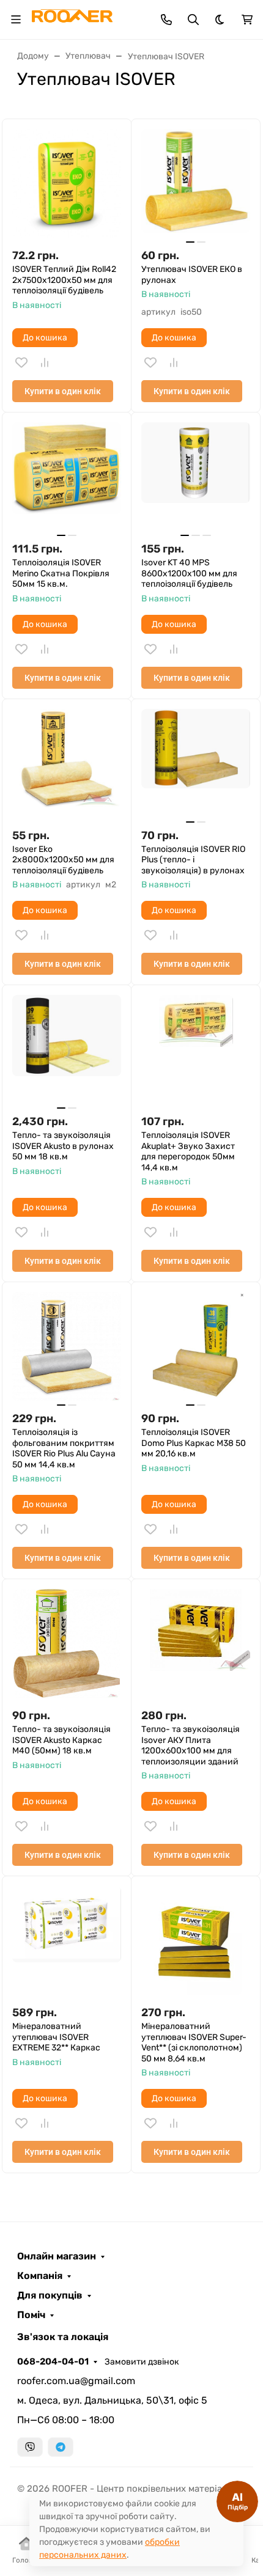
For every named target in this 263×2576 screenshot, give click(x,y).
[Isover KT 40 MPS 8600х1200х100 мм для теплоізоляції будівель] (196, 477)
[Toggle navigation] (16, 20)
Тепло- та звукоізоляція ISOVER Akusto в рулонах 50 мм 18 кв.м (63, 1146)
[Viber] (30, 2447)
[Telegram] (61, 2447)
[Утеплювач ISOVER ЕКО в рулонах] (196, 183)
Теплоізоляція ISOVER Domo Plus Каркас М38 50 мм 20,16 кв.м (194, 1443)
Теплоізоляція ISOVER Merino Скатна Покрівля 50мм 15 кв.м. (61, 573)
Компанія (40, 2276)
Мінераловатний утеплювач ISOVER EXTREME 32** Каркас (56, 2037)
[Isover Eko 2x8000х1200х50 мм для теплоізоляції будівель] (67, 763)
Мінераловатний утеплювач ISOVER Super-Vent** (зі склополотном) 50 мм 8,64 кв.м (194, 2042)
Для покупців (50, 2295)
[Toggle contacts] (166, 20)
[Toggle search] (193, 20)
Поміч (31, 2315)
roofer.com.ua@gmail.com (76, 2381)
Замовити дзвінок (142, 2362)
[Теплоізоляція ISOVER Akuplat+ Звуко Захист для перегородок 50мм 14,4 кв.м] (196, 1049)
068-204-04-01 (53, 2361)
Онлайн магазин (57, 2256)
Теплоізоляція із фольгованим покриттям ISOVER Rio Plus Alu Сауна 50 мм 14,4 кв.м (64, 1448)
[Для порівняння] (45, 362)
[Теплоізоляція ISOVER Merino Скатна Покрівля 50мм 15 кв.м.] (67, 477)
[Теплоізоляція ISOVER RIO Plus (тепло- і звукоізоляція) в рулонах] (196, 763)
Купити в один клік (63, 391)
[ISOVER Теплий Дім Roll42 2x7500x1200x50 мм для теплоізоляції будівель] (67, 183)
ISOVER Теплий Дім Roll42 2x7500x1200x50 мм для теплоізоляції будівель (64, 280)
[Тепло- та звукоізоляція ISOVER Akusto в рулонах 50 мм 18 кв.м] (67, 1049)
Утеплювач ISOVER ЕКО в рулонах (192, 275)
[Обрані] (21, 362)
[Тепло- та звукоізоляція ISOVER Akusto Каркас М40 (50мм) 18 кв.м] (67, 1643)
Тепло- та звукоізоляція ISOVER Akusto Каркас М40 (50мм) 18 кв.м (61, 1740)
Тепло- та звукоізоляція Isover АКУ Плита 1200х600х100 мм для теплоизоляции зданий (191, 1745)
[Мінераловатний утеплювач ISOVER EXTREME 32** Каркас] (67, 1940)
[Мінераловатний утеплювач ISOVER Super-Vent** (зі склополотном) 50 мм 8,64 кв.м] (196, 1940)
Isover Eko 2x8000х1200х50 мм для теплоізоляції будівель (63, 860)
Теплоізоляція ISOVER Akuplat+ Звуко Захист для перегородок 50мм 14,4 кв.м (188, 1151)
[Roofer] (72, 19)
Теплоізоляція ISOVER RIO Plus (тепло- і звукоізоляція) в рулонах (193, 860)
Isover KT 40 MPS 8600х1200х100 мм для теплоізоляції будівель (189, 573)
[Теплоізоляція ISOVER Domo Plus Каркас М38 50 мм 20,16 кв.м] (196, 1346)
